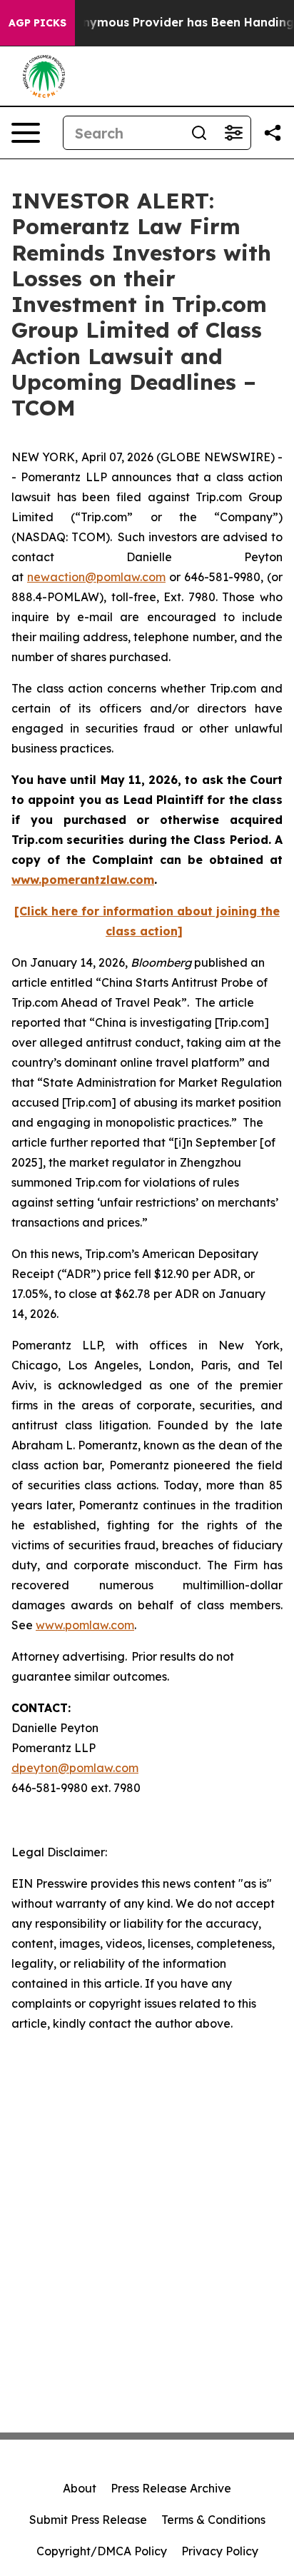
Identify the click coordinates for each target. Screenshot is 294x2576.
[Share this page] (273, 133)
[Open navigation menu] (26, 133)
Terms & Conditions (213, 2520)
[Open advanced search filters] (233, 133)
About (80, 2488)
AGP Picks (37, 23)
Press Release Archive (171, 2488)
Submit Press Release (88, 2520)
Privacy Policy (220, 2551)
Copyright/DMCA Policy (102, 2551)
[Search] (199, 133)
